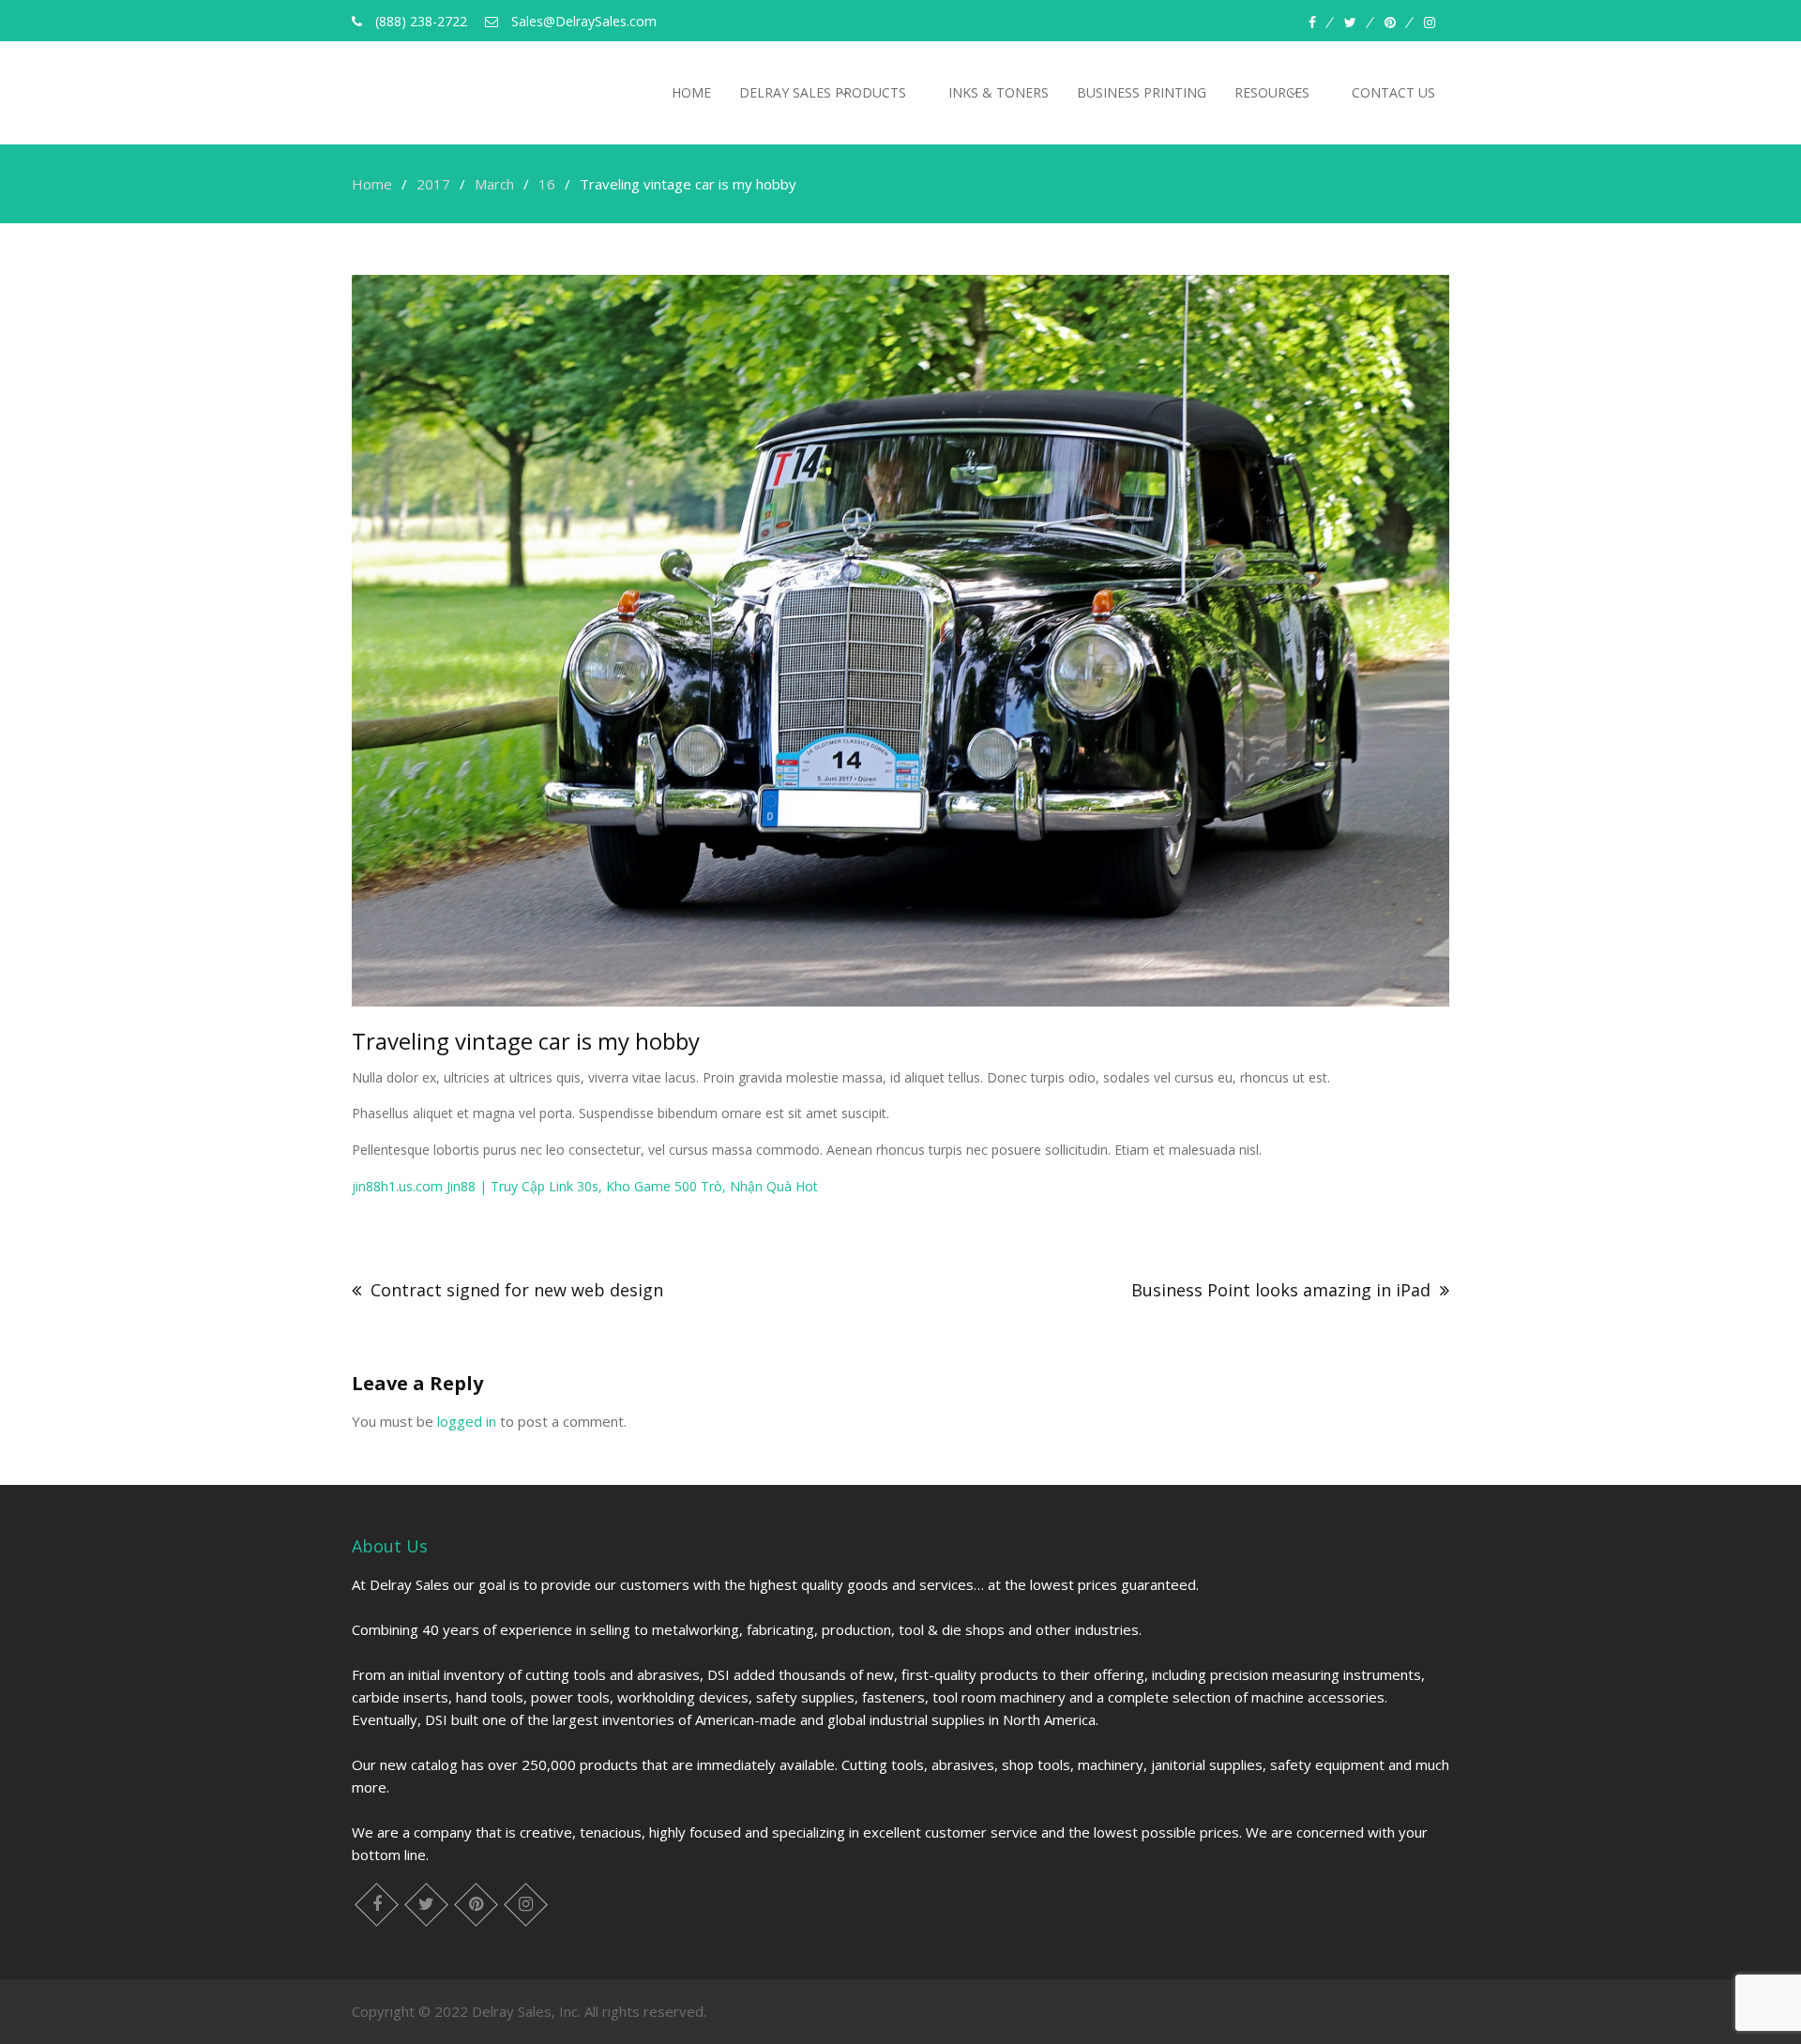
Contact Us (1393, 92)
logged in (467, 1421)
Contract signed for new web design (517, 1290)
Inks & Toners (999, 92)
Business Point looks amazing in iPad (1281, 1290)
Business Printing (1142, 92)
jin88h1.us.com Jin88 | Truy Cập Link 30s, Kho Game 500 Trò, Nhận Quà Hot (585, 1186)
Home (691, 92)
